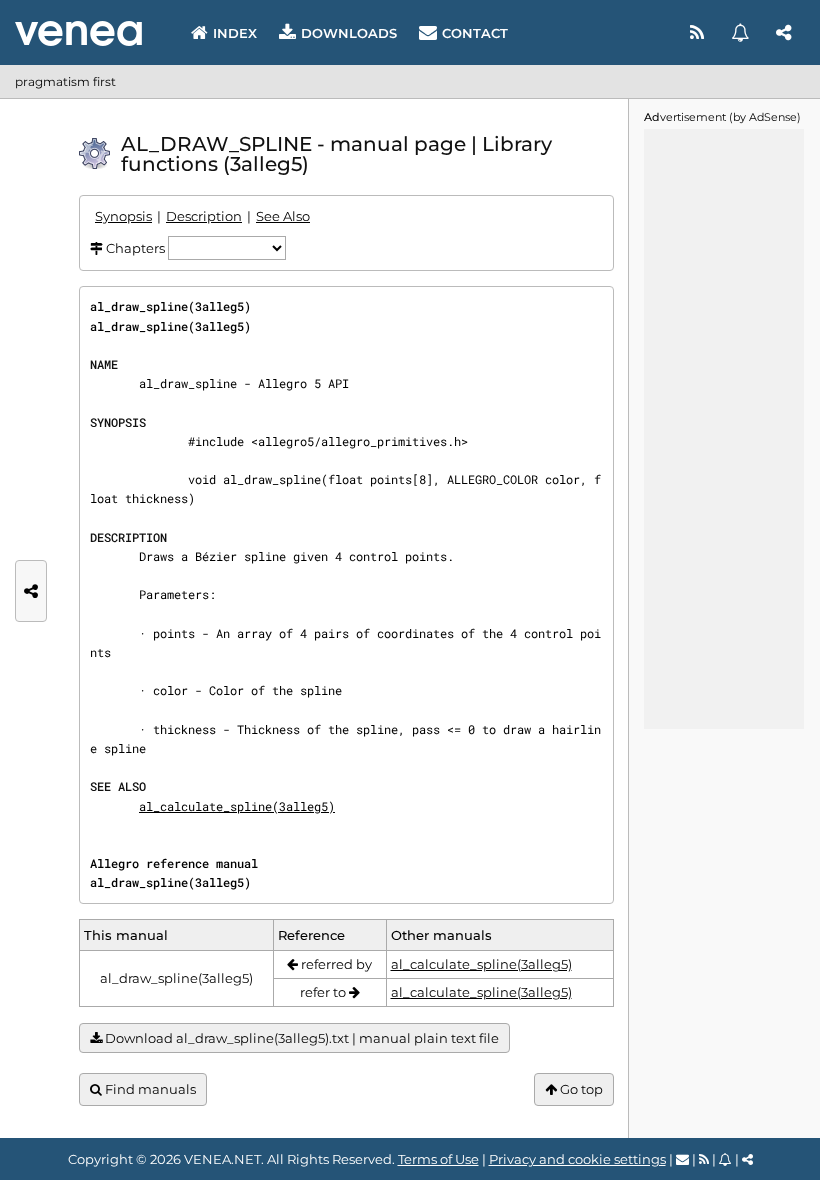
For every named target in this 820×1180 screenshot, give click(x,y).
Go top (580, 1089)
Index (235, 33)
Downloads (349, 33)
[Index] (78, 33)
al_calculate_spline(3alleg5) (237, 806)
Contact (475, 33)
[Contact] (682, 1159)
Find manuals (149, 1089)
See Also (283, 216)
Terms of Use (438, 1159)
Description (204, 216)
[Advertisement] (724, 429)
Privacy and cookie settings (577, 1159)
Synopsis (123, 216)
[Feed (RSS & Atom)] (699, 33)
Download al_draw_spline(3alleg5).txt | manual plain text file (300, 1038)
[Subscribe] (742, 33)
